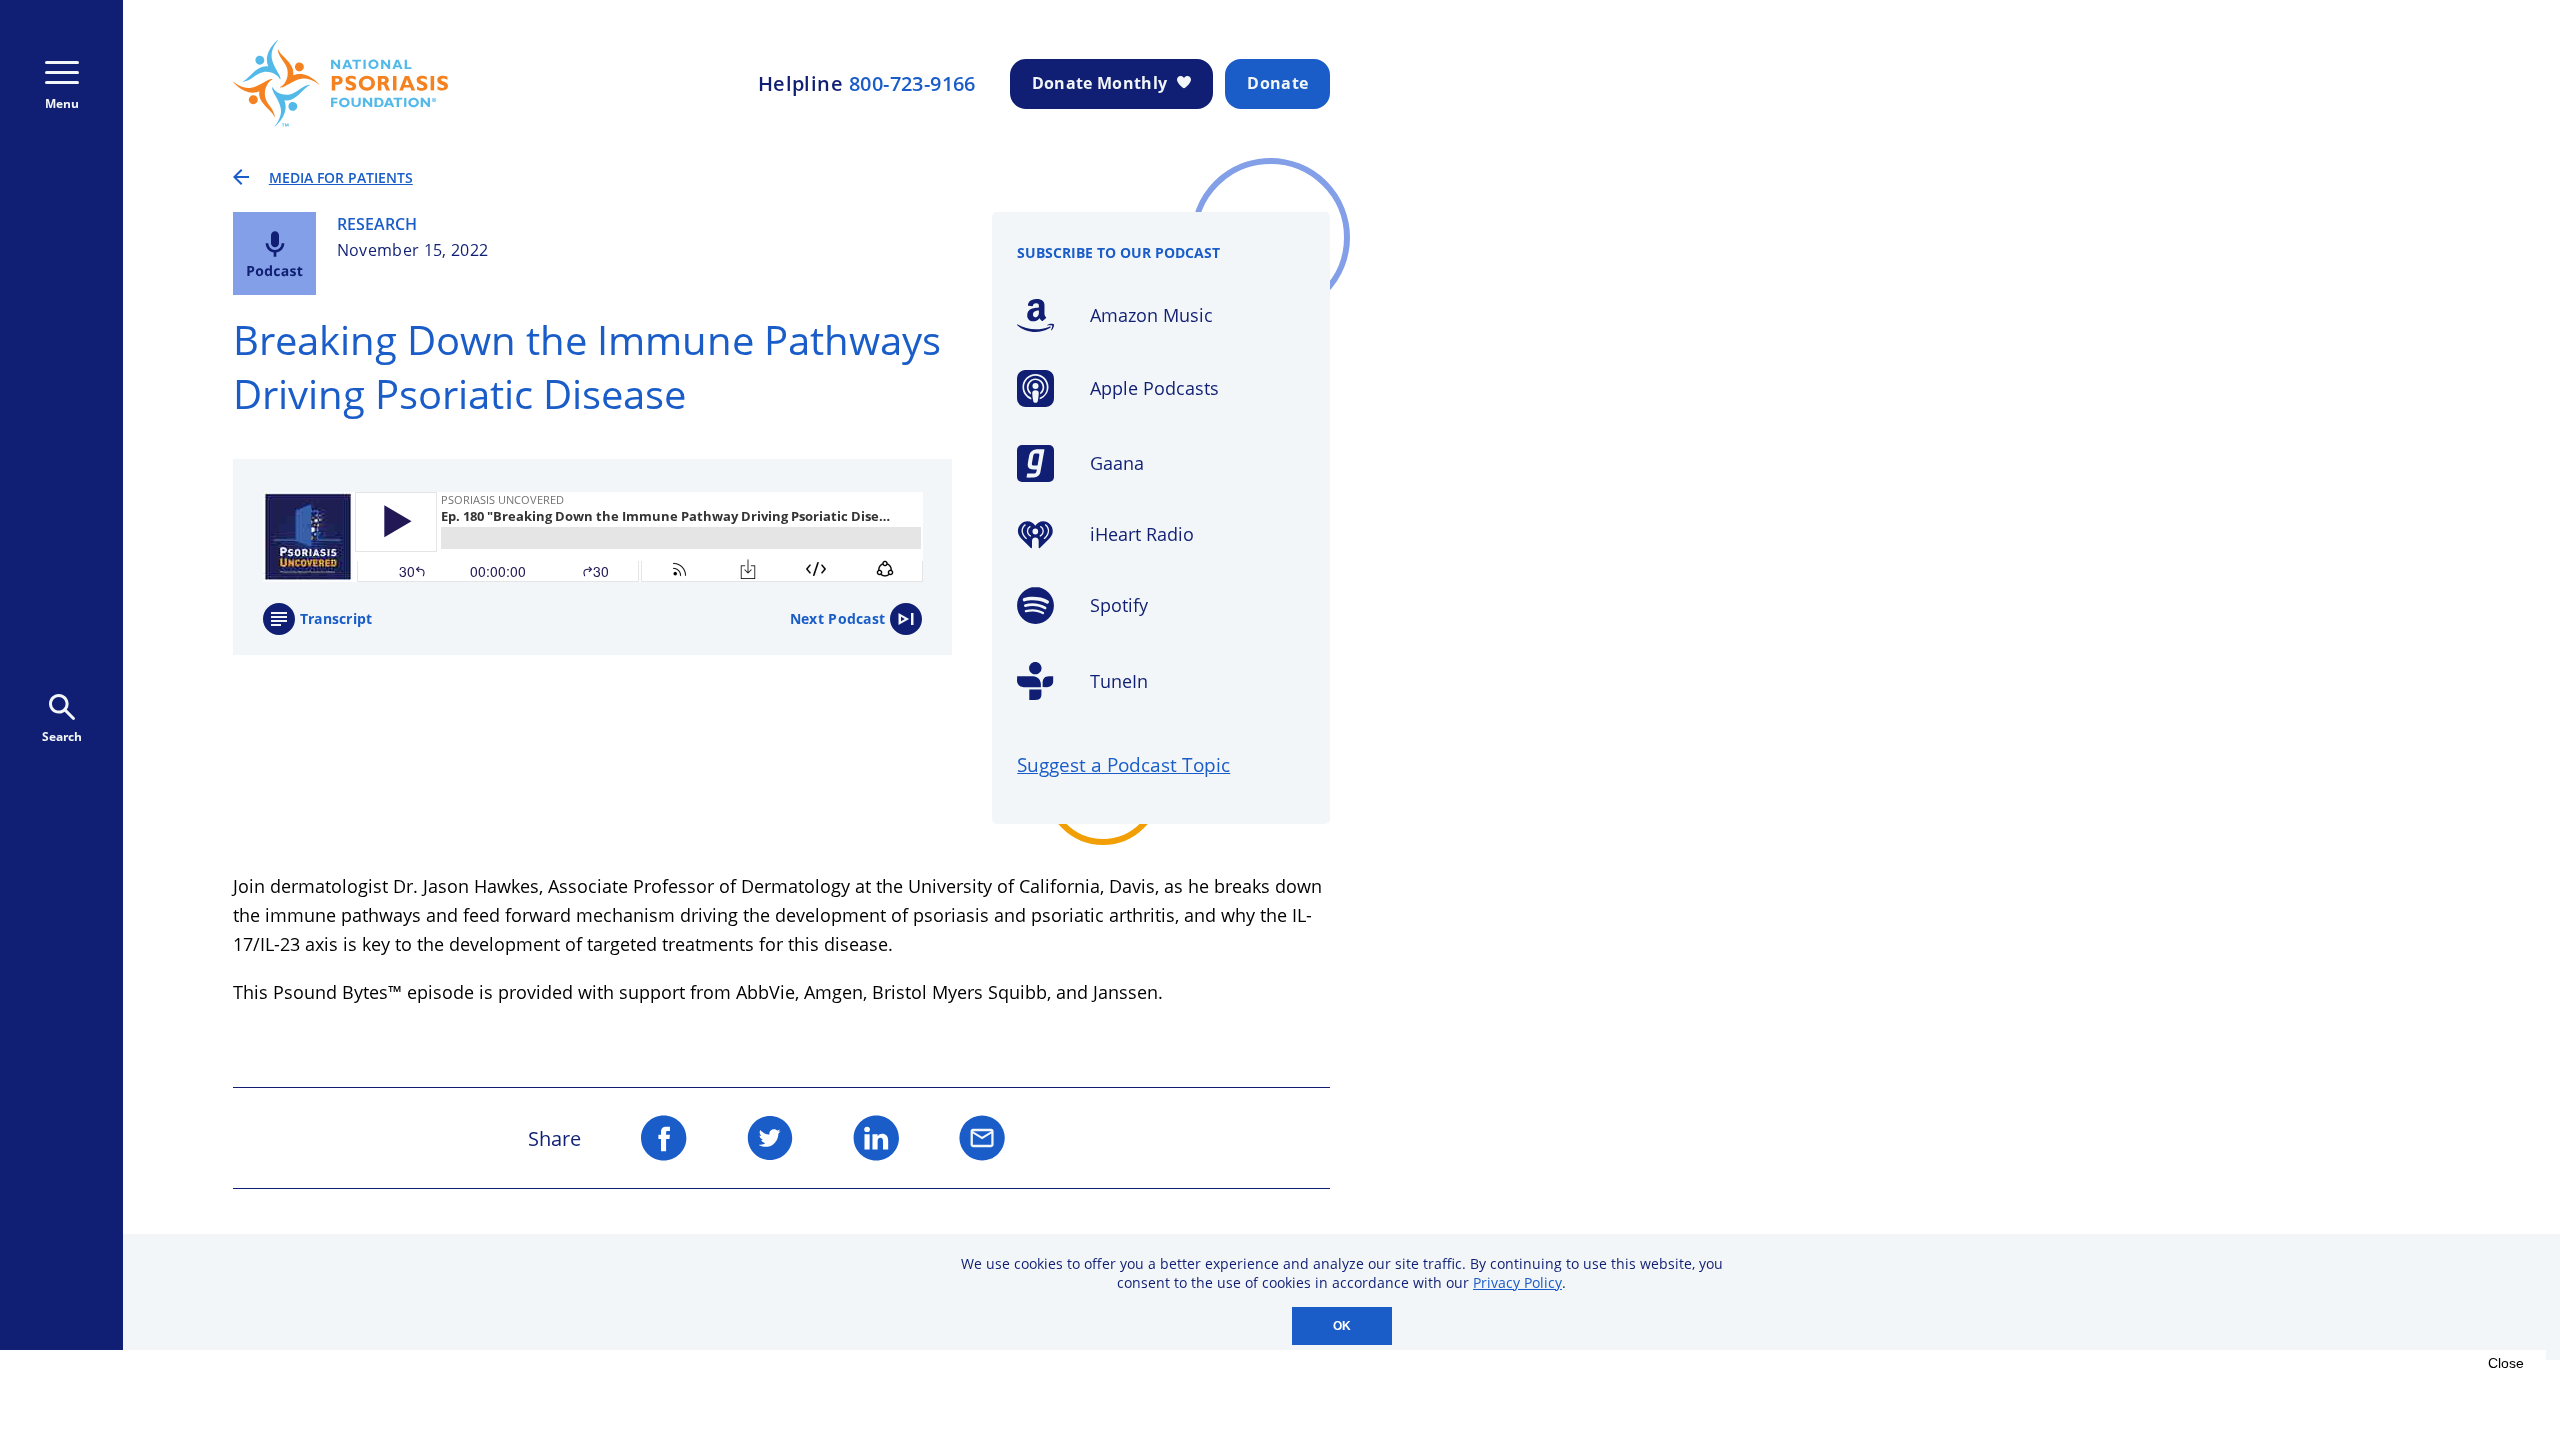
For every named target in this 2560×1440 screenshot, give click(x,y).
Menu (62, 103)
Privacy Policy (1517, 1282)
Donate (1277, 83)
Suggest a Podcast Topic (1123, 764)
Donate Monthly (1099, 83)
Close (2506, 1363)
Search (62, 736)
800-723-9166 (912, 84)
